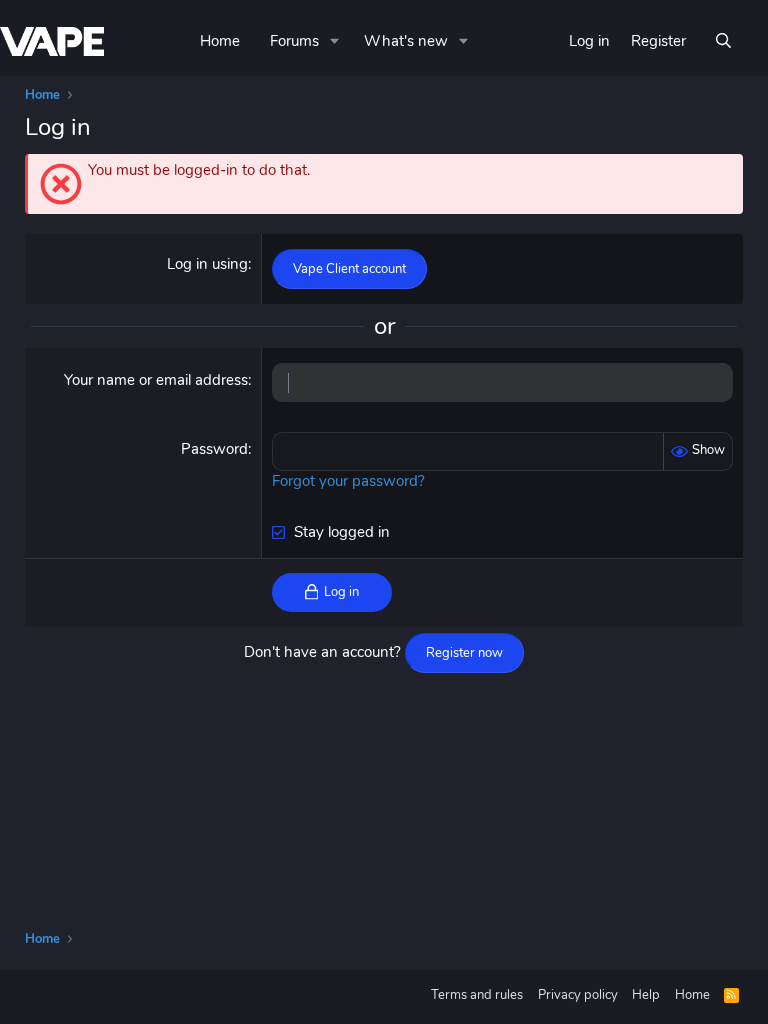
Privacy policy (578, 995)
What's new (406, 41)
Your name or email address (156, 380)
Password (214, 449)
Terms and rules (477, 995)
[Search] (723, 41)
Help (646, 995)
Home (220, 41)
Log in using (207, 264)
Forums (294, 41)
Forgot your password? (348, 481)
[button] (335, 41)
